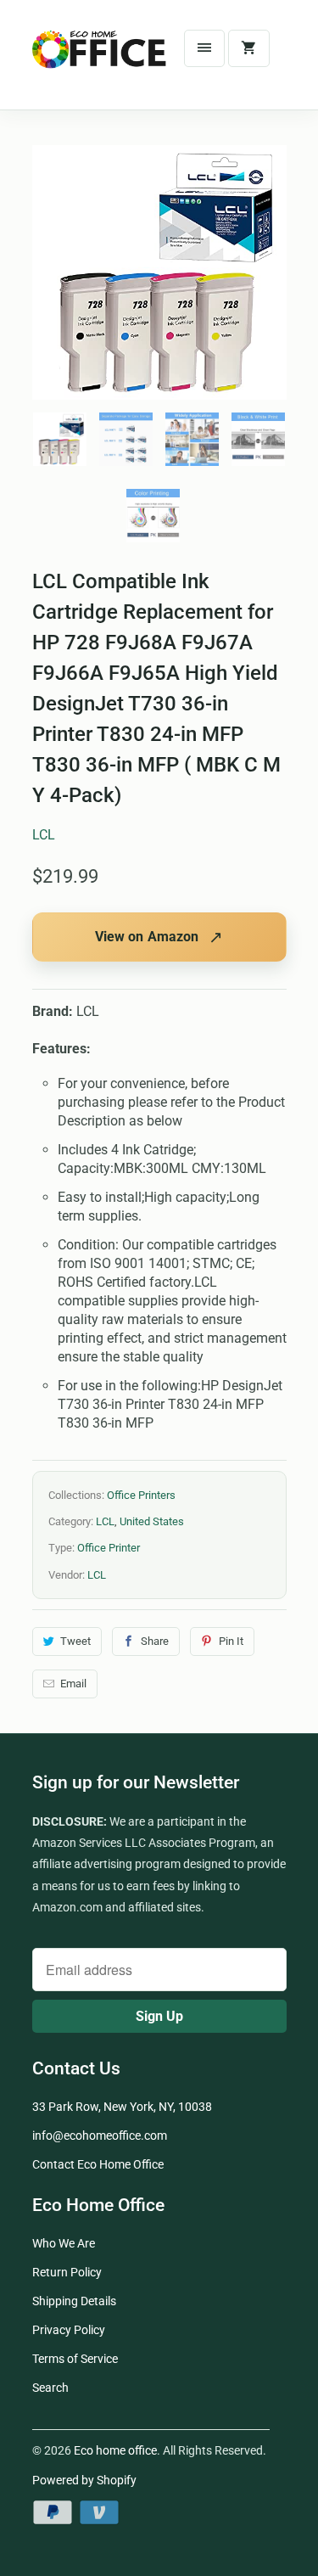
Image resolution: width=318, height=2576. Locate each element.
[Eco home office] (100, 61)
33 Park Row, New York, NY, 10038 (122, 2107)
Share (155, 1641)
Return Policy (67, 2272)
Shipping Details (74, 2301)
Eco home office (115, 2450)
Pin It (231, 1641)
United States (152, 1521)
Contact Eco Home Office (98, 2164)
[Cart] (248, 48)
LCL (44, 835)
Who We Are (64, 2243)
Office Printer (109, 1548)
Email (73, 1684)
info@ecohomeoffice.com (100, 2135)
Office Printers (141, 1495)
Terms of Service (75, 2359)
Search (50, 2388)
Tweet (75, 1641)
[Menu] (204, 48)
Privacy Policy (69, 2330)
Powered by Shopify (84, 2480)
